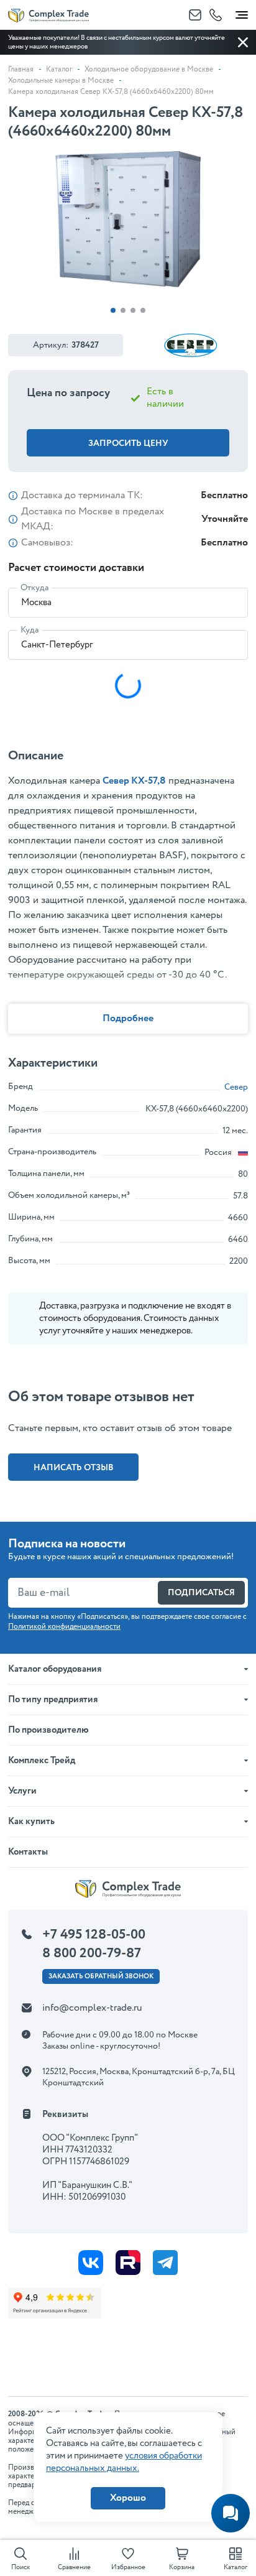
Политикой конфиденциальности (64, 1627)
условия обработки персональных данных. (124, 2462)
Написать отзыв (74, 1468)
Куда (30, 630)
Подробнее (128, 1018)
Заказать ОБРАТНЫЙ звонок (101, 1976)
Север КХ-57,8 (134, 781)
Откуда (34, 588)
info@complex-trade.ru (92, 2008)
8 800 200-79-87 (92, 1953)
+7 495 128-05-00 (94, 1935)
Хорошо (128, 2498)
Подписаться (201, 1593)
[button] (113, 310)
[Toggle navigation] (242, 12)
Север (236, 1087)
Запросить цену (128, 443)
